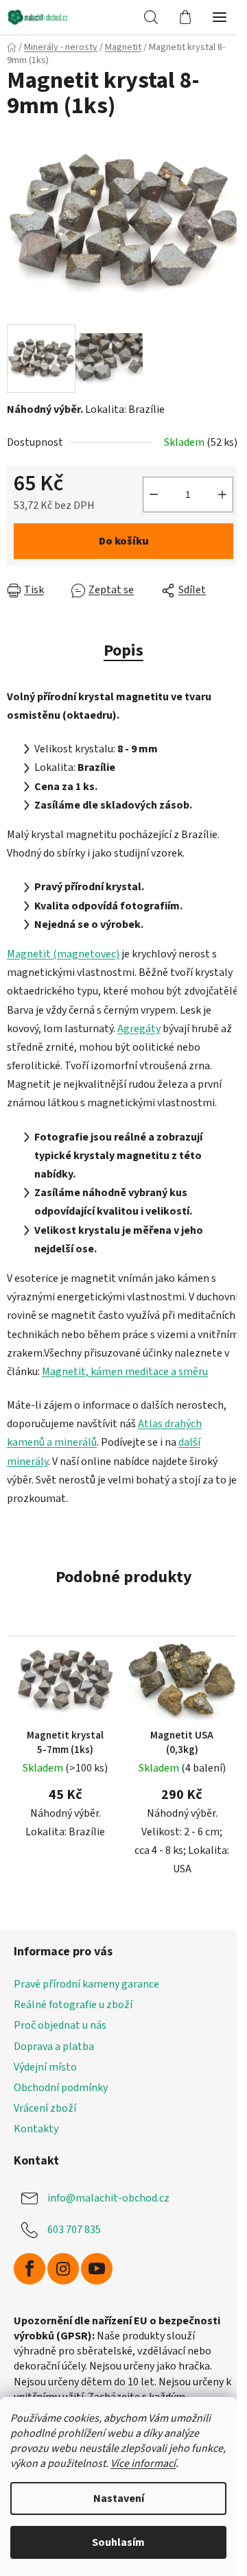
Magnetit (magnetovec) (63, 954)
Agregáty (139, 1029)
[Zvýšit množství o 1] (222, 494)
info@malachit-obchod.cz (108, 2198)
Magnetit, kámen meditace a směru (125, 1372)
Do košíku (124, 541)
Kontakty (36, 2129)
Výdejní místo (45, 2067)
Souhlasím (118, 2542)
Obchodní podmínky (61, 2088)
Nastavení (119, 2499)
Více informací (143, 2464)
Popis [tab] (123, 651)
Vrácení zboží (45, 2108)
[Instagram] (63, 2269)
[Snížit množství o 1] (154, 494)
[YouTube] (97, 2269)
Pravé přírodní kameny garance (86, 1984)
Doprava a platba (54, 2047)
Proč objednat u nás (60, 2025)
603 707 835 (74, 2230)
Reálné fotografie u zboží (73, 2005)
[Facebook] (30, 2269)
